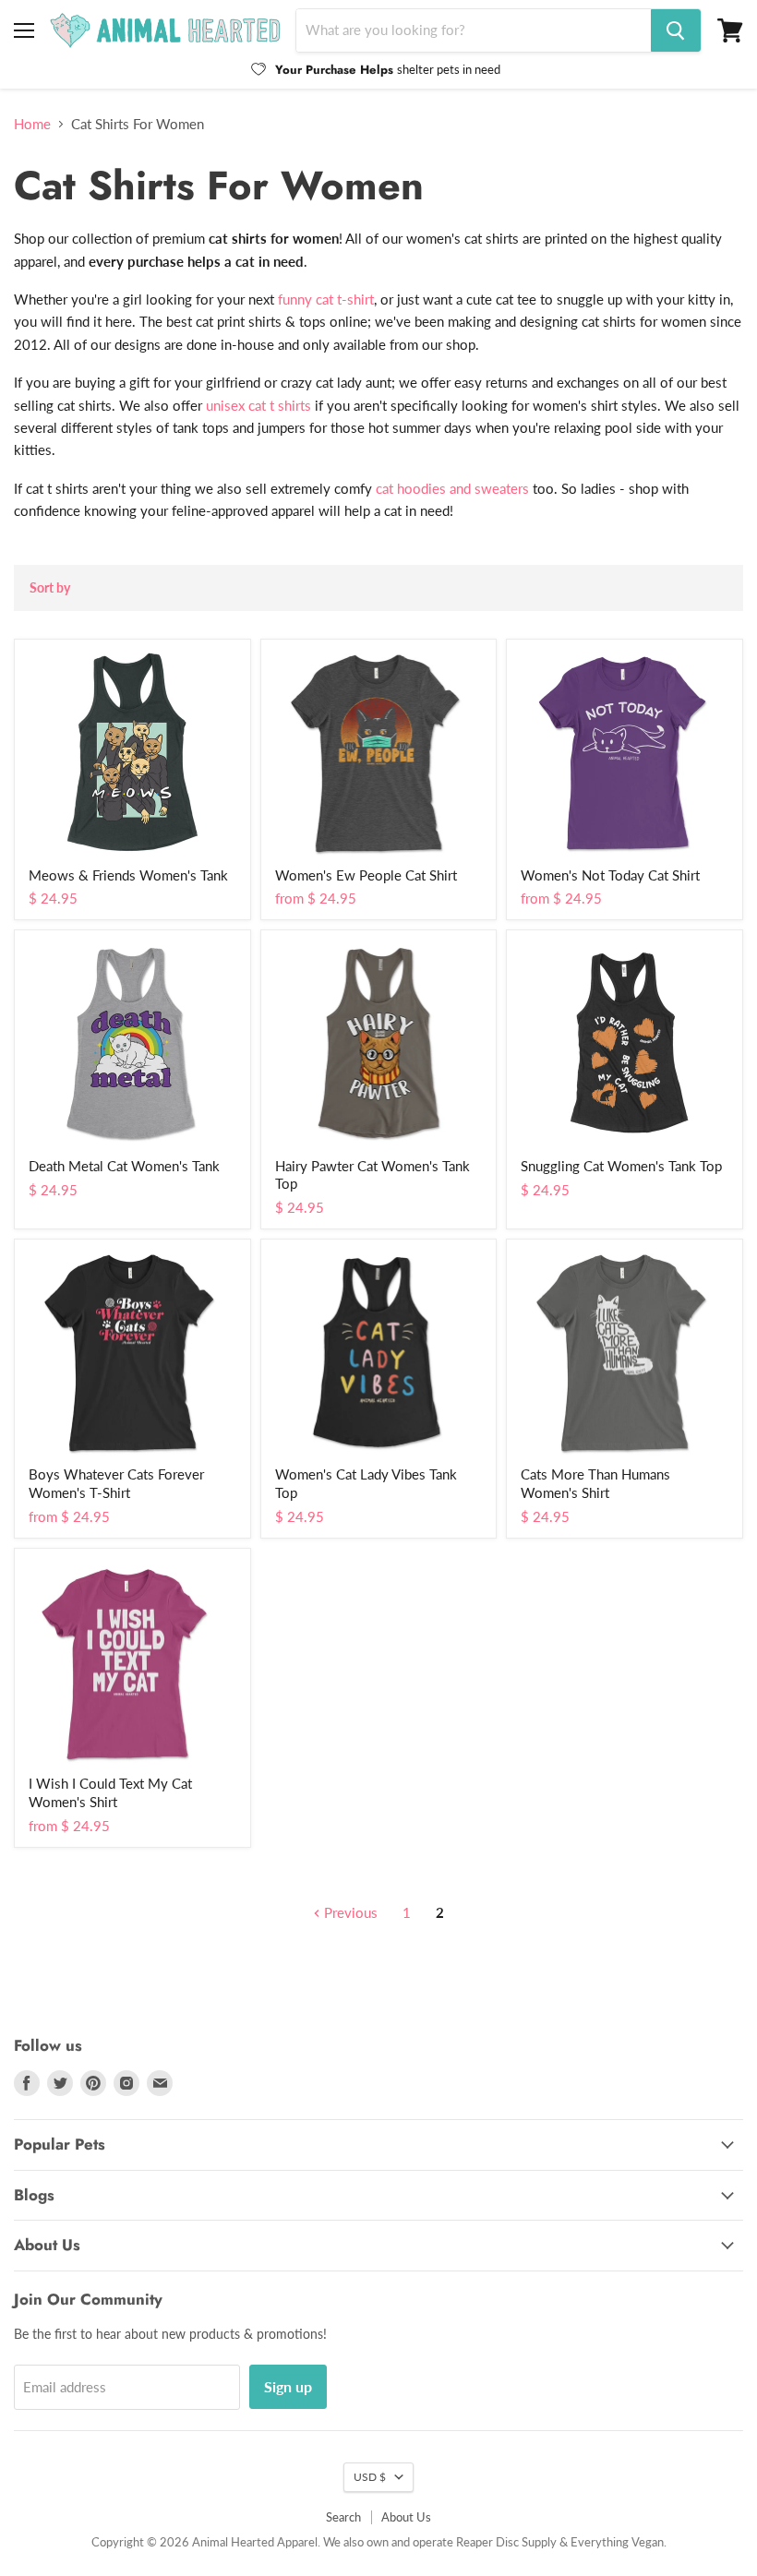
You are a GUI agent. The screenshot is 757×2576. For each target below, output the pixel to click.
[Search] (676, 30)
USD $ (370, 2477)
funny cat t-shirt (326, 299)
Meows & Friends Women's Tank (128, 875)
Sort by (50, 588)
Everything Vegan (617, 2542)
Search (343, 2517)
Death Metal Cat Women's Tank (124, 1166)
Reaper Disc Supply (506, 2542)
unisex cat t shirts (258, 405)
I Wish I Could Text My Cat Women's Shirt (110, 1792)
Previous (349, 1912)
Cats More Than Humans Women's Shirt (595, 1483)
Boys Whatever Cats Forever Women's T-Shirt (116, 1483)
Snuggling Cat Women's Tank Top (621, 1166)
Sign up (288, 2386)
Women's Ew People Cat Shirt (366, 875)
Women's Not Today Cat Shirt (610, 875)
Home (32, 124)
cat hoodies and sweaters (452, 488)
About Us (406, 2517)
